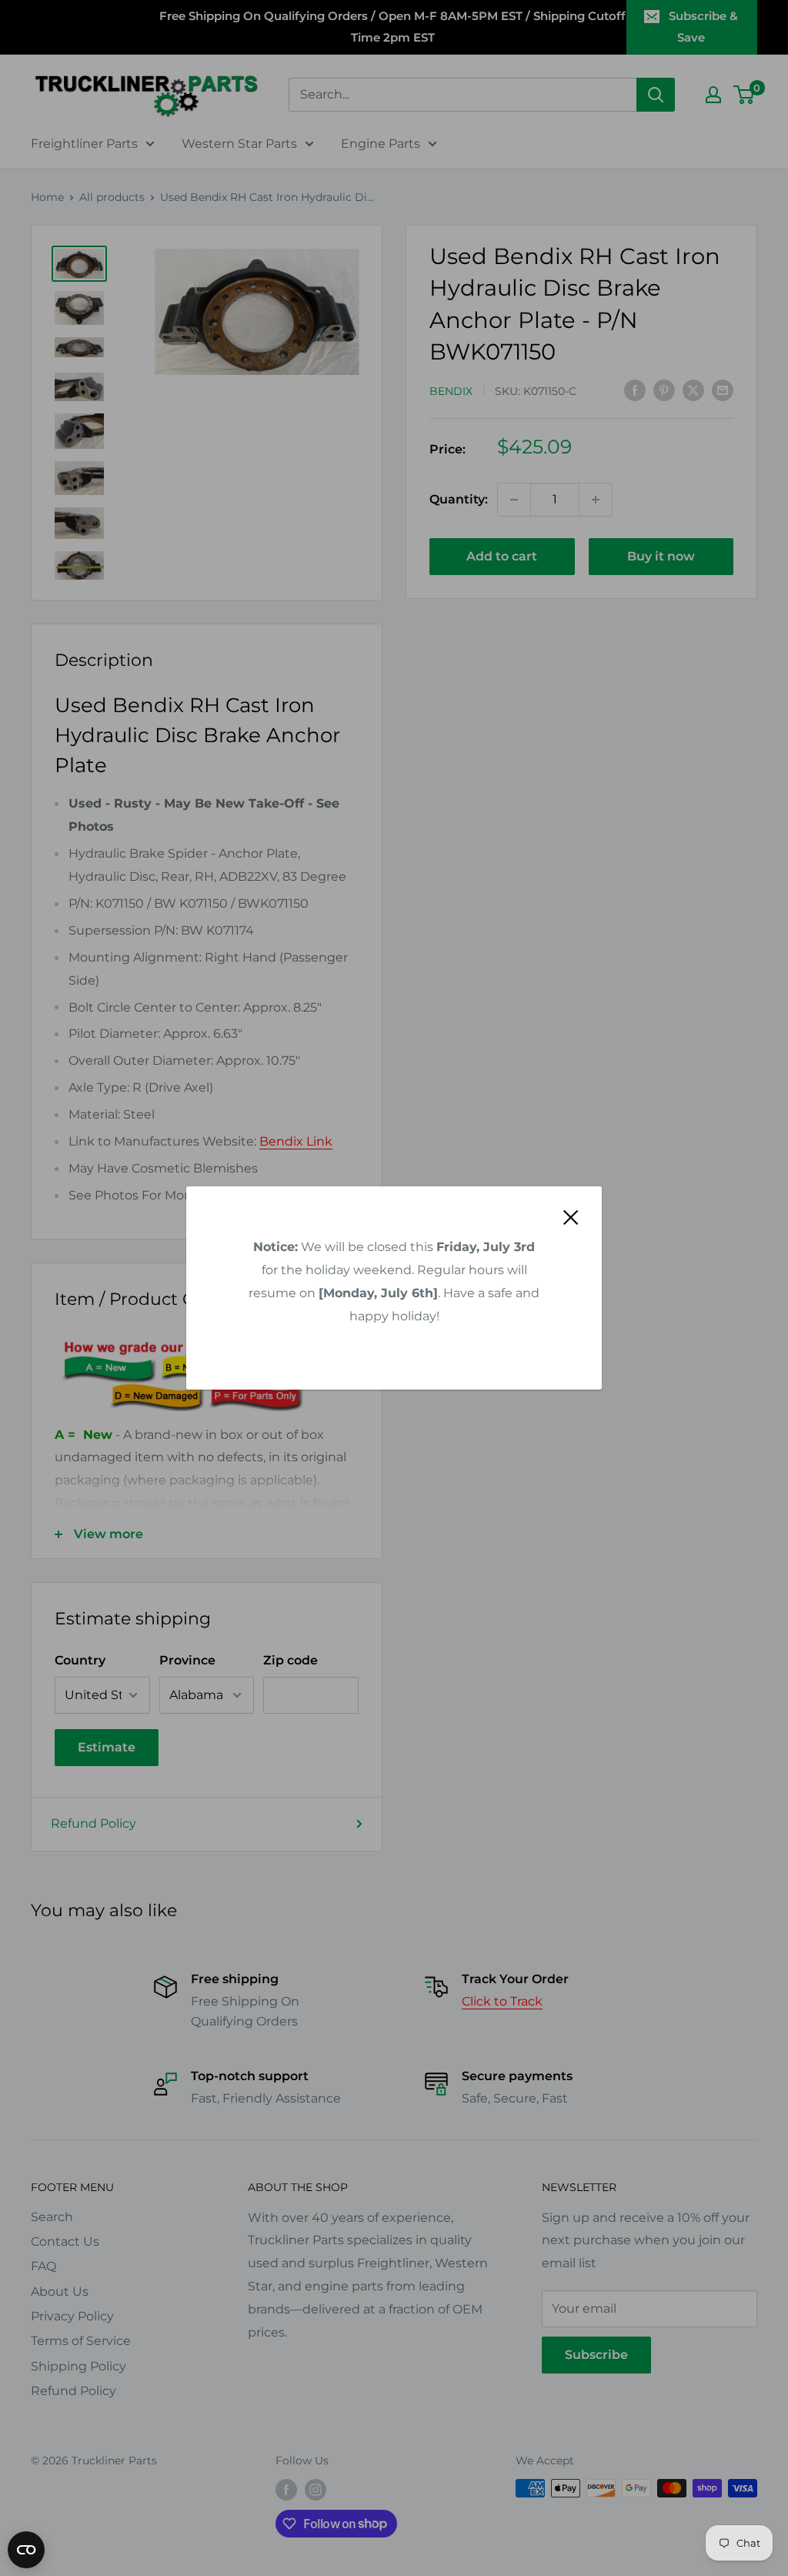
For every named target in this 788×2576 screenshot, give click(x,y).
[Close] (571, 1216)
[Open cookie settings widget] (26, 2550)
